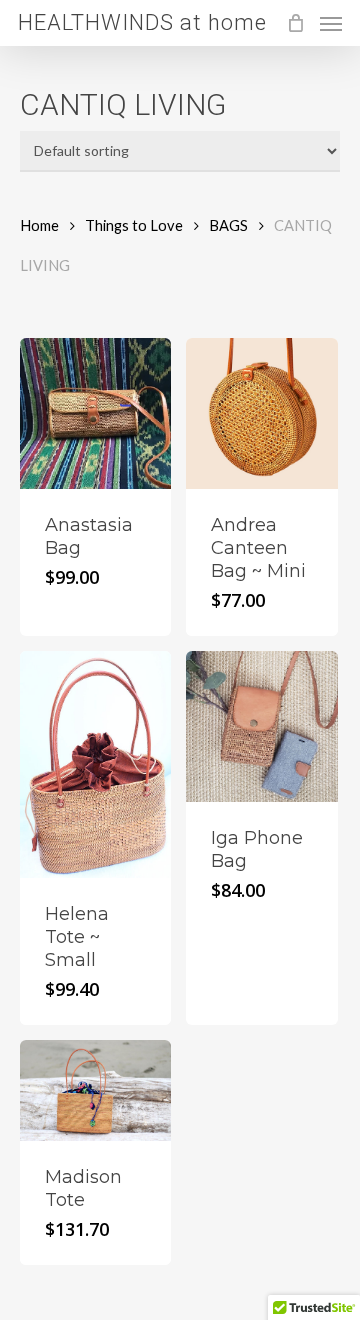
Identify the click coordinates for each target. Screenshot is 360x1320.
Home (39, 225)
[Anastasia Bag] (95, 413)
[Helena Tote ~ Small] (95, 764)
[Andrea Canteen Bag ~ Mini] (261, 413)
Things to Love (134, 225)
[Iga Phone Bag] (261, 726)
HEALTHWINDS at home (142, 23)
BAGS (228, 225)
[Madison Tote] (95, 1090)
